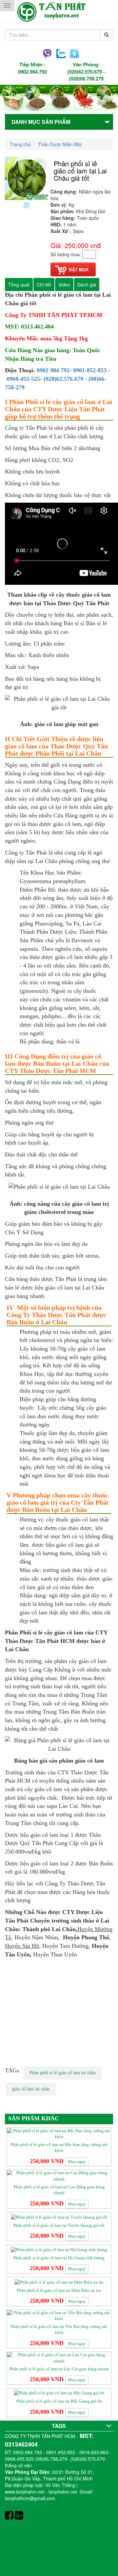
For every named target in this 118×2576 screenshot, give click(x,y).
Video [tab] (64, 285)
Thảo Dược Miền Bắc (60, 144)
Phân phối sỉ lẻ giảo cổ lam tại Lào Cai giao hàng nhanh (59, 2369)
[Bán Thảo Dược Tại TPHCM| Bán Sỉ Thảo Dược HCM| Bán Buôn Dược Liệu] (59, 11)
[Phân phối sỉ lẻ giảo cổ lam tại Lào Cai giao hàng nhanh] (59, 2358)
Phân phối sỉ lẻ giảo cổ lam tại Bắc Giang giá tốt (59, 2401)
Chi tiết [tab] (44, 285)
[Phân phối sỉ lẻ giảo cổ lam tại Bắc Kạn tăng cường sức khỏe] (59, 2133)
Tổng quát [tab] (19, 285)
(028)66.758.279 (86, 79)
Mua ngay (77, 2162)
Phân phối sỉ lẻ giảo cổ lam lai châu (63, 2073)
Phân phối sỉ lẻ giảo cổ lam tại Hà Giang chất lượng (59, 2258)
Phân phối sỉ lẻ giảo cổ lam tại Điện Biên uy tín (59, 2290)
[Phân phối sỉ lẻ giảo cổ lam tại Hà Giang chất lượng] (59, 2249)
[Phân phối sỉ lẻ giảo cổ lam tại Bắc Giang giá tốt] (59, 2393)
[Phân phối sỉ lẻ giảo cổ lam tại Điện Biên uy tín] (59, 2282)
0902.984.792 (32, 72)
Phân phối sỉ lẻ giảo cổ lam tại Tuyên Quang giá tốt (59, 2225)
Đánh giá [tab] (87, 285)
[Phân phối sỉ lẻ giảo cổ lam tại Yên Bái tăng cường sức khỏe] (59, 2315)
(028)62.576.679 (85, 72)
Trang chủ (20, 144)
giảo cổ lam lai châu (31, 2089)
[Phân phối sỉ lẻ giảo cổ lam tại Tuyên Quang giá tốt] (59, 2217)
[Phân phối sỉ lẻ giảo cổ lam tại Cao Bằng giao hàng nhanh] (59, 2176)
